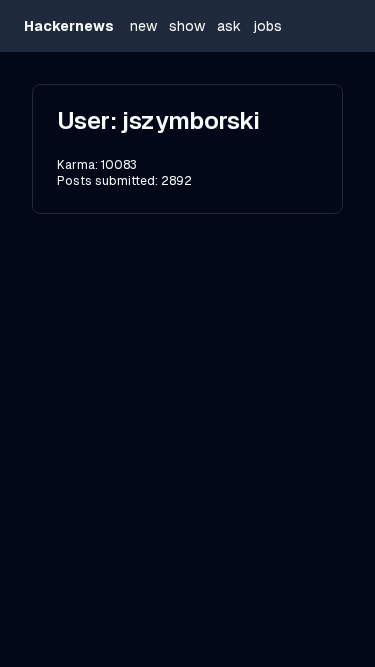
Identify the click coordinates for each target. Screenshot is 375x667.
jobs (267, 26)
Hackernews (69, 26)
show (187, 26)
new (143, 26)
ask (229, 26)
